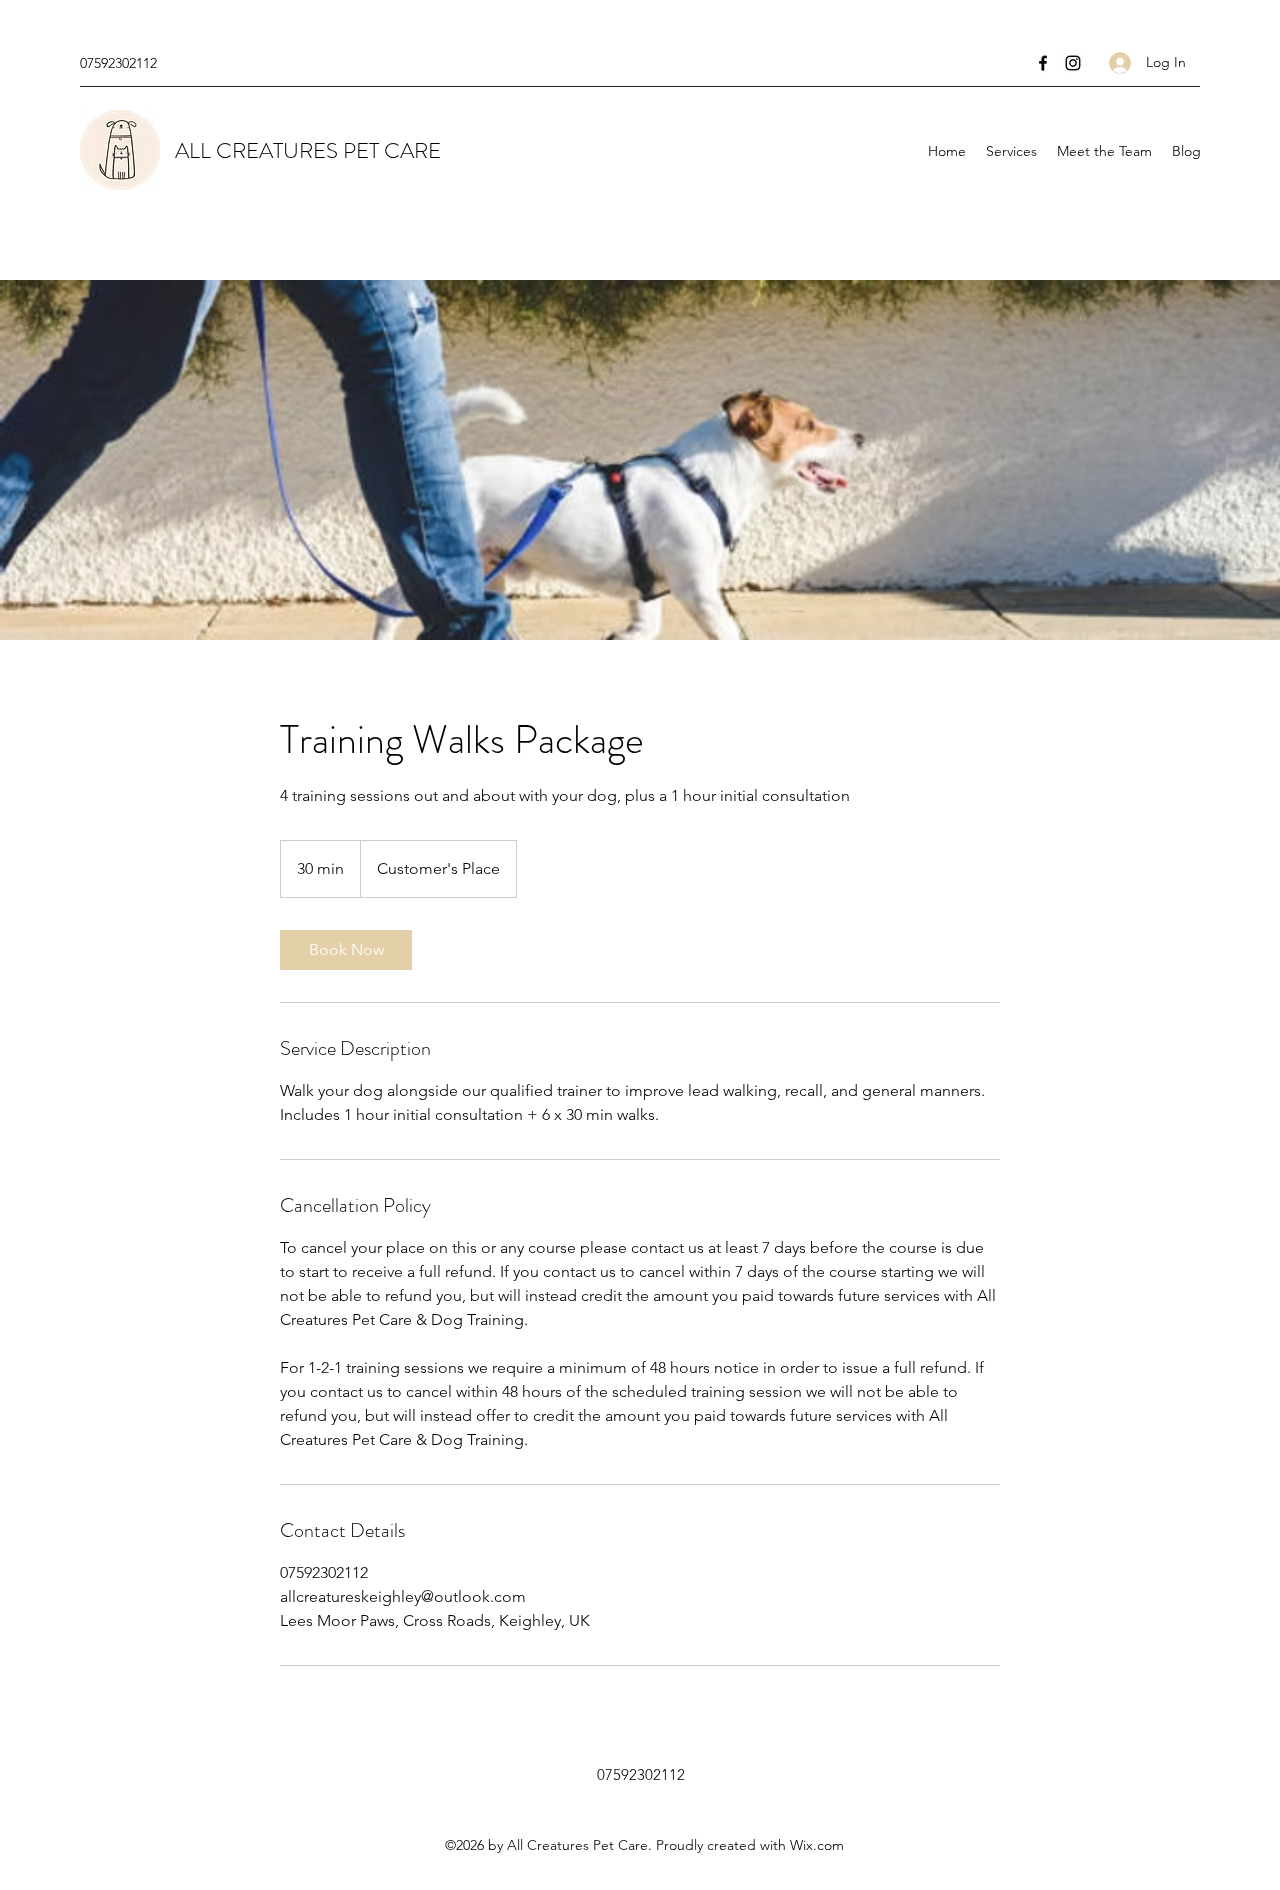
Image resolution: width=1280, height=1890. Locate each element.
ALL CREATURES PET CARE (308, 150)
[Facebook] (1043, 63)
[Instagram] (1073, 63)
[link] (346, 950)
